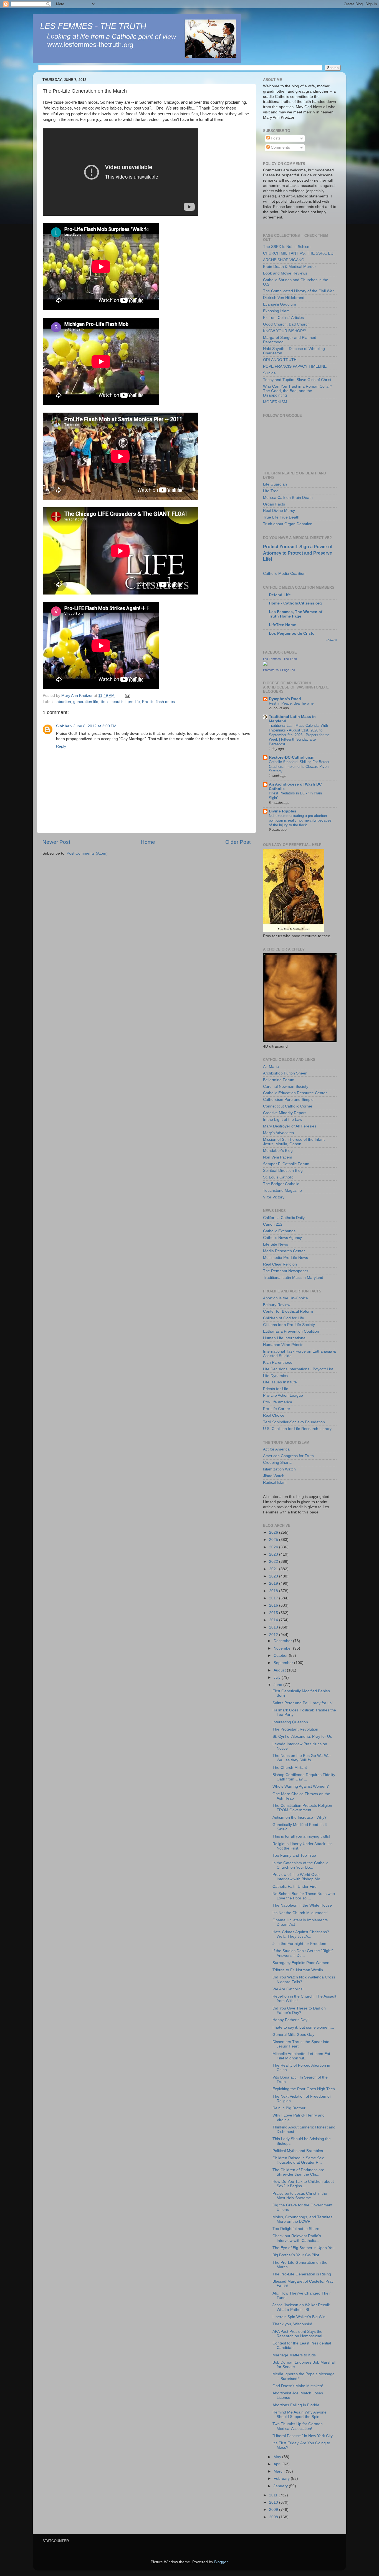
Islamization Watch (279, 1469)
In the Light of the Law (283, 1120)
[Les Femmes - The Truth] (265, 665)
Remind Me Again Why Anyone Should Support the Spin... (300, 2414)
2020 (274, 1576)
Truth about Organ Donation (288, 524)
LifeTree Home (282, 625)
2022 (274, 1562)
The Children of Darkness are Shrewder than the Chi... (298, 2172)
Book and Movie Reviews (285, 273)
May (278, 2457)
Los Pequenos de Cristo (292, 633)
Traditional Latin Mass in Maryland (293, 1278)
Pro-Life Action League (283, 1395)
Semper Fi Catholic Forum (286, 1164)
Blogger (221, 2562)
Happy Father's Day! (290, 2020)
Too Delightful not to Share (296, 2229)
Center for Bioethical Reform (288, 1311)
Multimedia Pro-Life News (285, 1258)
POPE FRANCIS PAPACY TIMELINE (295, 366)
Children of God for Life (284, 1318)
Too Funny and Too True (294, 1855)
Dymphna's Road (285, 699)
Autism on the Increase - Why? (300, 1817)
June (278, 1685)
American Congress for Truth (288, 1456)
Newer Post (56, 842)
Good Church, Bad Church (286, 324)
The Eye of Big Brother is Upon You (304, 2248)
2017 (274, 1598)
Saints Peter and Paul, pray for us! (303, 1703)
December (283, 1641)
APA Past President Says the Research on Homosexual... (299, 2334)
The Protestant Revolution (295, 1729)
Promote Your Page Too (279, 670)
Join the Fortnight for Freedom (299, 1944)
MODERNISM (275, 402)
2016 (274, 1605)
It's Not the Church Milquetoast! (300, 1913)
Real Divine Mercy (279, 511)
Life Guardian (275, 484)
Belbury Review (277, 1305)
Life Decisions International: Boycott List (298, 1369)
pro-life (134, 702)
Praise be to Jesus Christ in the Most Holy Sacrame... (300, 2196)
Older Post (238, 842)
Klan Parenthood (278, 1362)
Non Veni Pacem (278, 1157)
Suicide (269, 373)
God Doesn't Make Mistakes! (298, 2386)
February (282, 2479)
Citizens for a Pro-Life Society (289, 1325)
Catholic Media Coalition (284, 574)
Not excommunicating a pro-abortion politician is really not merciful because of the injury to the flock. (300, 820)
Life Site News (276, 1244)
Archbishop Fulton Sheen (285, 1073)
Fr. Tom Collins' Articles (283, 318)
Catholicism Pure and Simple (288, 1100)
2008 (274, 2517)
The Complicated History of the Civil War (298, 291)
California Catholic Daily (284, 1218)
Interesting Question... (292, 1722)
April (278, 2464)
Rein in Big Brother (289, 2108)
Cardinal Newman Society (286, 1087)
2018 (274, 1591)
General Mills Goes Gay (293, 2035)
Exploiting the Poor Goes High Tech (304, 2089)
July (278, 1677)
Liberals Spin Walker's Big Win (299, 2317)
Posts (275, 138)
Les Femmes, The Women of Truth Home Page (296, 614)
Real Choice (274, 1415)
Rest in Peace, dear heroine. (292, 703)
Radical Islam (275, 1483)
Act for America (276, 1449)
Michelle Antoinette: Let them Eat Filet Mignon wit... (301, 2056)
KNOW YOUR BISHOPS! (285, 331)
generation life (86, 702)
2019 (274, 1583)
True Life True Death (281, 517)
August (280, 1670)
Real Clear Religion (280, 1264)
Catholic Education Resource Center (295, 1093)
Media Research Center (284, 1251)
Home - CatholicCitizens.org (295, 603)
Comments (280, 147)
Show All (331, 640)
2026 (274, 1532)
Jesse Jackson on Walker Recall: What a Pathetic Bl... (301, 2307)
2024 (274, 1547)
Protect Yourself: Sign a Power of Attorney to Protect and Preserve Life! (298, 553)
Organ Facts (274, 504)
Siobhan (64, 726)
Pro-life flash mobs (158, 702)
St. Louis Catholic (278, 1177)
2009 (274, 2510)
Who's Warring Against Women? (301, 1786)
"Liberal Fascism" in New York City (303, 2436)
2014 (274, 1620)
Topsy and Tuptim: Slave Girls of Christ (297, 380)
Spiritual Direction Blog (283, 1171)
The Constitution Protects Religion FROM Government (302, 1808)
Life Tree (271, 491)
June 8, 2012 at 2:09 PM (95, 726)
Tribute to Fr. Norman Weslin (298, 1970)
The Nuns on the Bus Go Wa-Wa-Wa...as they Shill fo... (302, 1758)
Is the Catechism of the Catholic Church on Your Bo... (300, 1865)
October (281, 1656)
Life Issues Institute (280, 1382)
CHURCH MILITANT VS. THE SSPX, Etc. (299, 253)
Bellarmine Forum (279, 1080)
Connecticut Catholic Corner (288, 1106)
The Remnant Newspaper (286, 1271)
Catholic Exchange (279, 1231)
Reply (61, 746)
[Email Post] (127, 696)
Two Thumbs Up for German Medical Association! (298, 2426)
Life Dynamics (275, 1376)
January (281, 2486)
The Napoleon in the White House (302, 1905)
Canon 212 (273, 1224)
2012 (274, 1635)
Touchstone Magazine (282, 1191)
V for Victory (274, 1197)
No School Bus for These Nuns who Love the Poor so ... (304, 1896)
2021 (274, 1569)
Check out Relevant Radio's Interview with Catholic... (297, 2238)
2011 (274, 2495)
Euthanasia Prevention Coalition (291, 1331)
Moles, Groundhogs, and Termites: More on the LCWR (303, 2219)
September (284, 1663)
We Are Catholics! (288, 1989)
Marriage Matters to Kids (294, 2355)
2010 (274, 2502)
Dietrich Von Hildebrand (284, 298)
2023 (274, 1554)
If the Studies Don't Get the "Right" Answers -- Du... (303, 1953)
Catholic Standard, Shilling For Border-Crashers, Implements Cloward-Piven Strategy (300, 766)
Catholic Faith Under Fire (295, 1887)
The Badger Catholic (281, 1184)
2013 (274, 1627)
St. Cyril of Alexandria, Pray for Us (302, 1737)
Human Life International (285, 1338)
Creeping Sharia (277, 1463)
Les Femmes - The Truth (280, 659)
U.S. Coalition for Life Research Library (297, 1429)
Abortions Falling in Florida (296, 2405)
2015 (274, 1613)
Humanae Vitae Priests (283, 1345)
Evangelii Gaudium (280, 304)
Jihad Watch (274, 1476)
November (283, 1648)
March (280, 2471)
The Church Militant (290, 1768)
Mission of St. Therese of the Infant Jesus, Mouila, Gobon (294, 1142)
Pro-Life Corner (277, 1409)
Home (148, 842)
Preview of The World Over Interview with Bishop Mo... (298, 1877)
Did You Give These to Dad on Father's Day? (299, 2010)
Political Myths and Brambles (298, 2151)
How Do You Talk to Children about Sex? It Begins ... (303, 2184)
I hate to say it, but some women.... (303, 2027)
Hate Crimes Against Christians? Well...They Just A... (301, 1934)
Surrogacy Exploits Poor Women (301, 1963)
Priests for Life (276, 1389)
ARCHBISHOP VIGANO (284, 260)
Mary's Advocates (278, 1133)
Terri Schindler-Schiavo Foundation (294, 1422)
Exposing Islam (276, 311)
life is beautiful (113, 702)
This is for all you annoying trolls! (301, 1836)
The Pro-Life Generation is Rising (302, 2274)
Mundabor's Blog (278, 1151)
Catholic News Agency (282, 1238)
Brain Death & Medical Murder (290, 267)
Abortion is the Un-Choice (285, 1298)
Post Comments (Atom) (87, 853)
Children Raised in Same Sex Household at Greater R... (298, 2160)
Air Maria (271, 1067)
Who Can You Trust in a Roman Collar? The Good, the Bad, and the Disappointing (298, 391)
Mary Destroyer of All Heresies (290, 1126)
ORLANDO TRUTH (280, 360)
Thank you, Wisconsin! (292, 2324)
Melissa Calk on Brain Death (288, 498)
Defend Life (280, 595)
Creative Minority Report (284, 1113)
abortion (64, 702)
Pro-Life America (278, 1402)
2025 (274, 1540)
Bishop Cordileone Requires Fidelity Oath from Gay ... (304, 1777)
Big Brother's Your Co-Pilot (296, 2255)
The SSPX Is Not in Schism (287, 247)
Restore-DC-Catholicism (292, 757)
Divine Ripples (283, 811)
